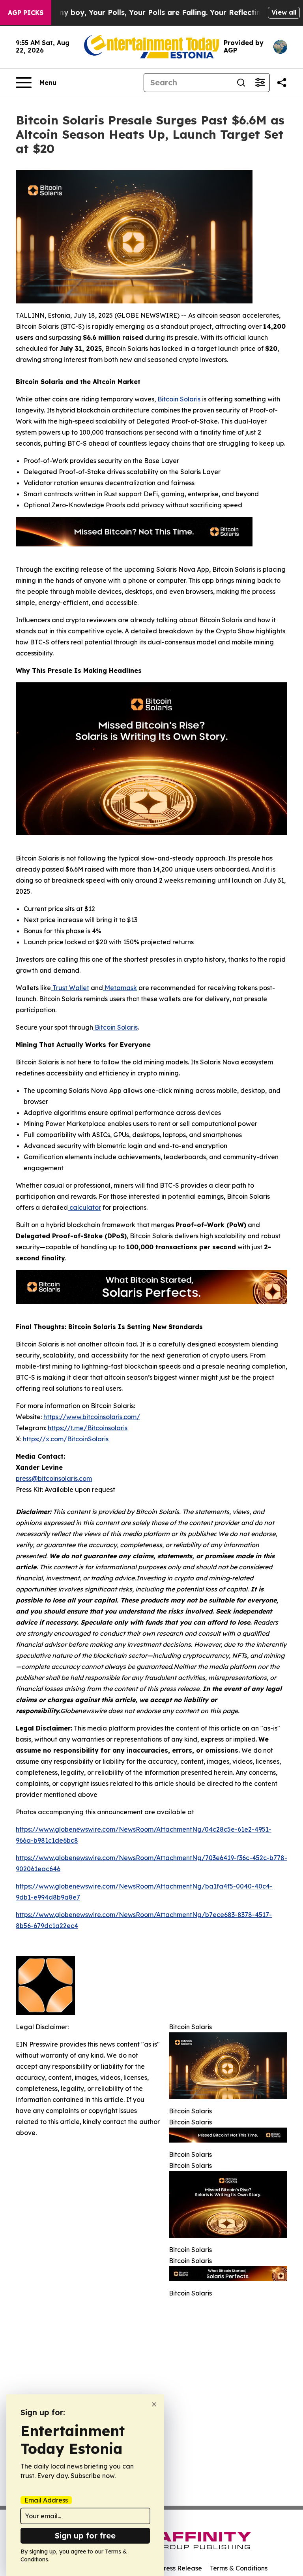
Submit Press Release (169, 2568)
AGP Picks (26, 13)
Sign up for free (85, 2536)
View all (284, 12)
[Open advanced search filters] (260, 83)
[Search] (241, 83)
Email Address (46, 2500)
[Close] (154, 2404)
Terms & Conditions (239, 2568)
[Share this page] (282, 83)
